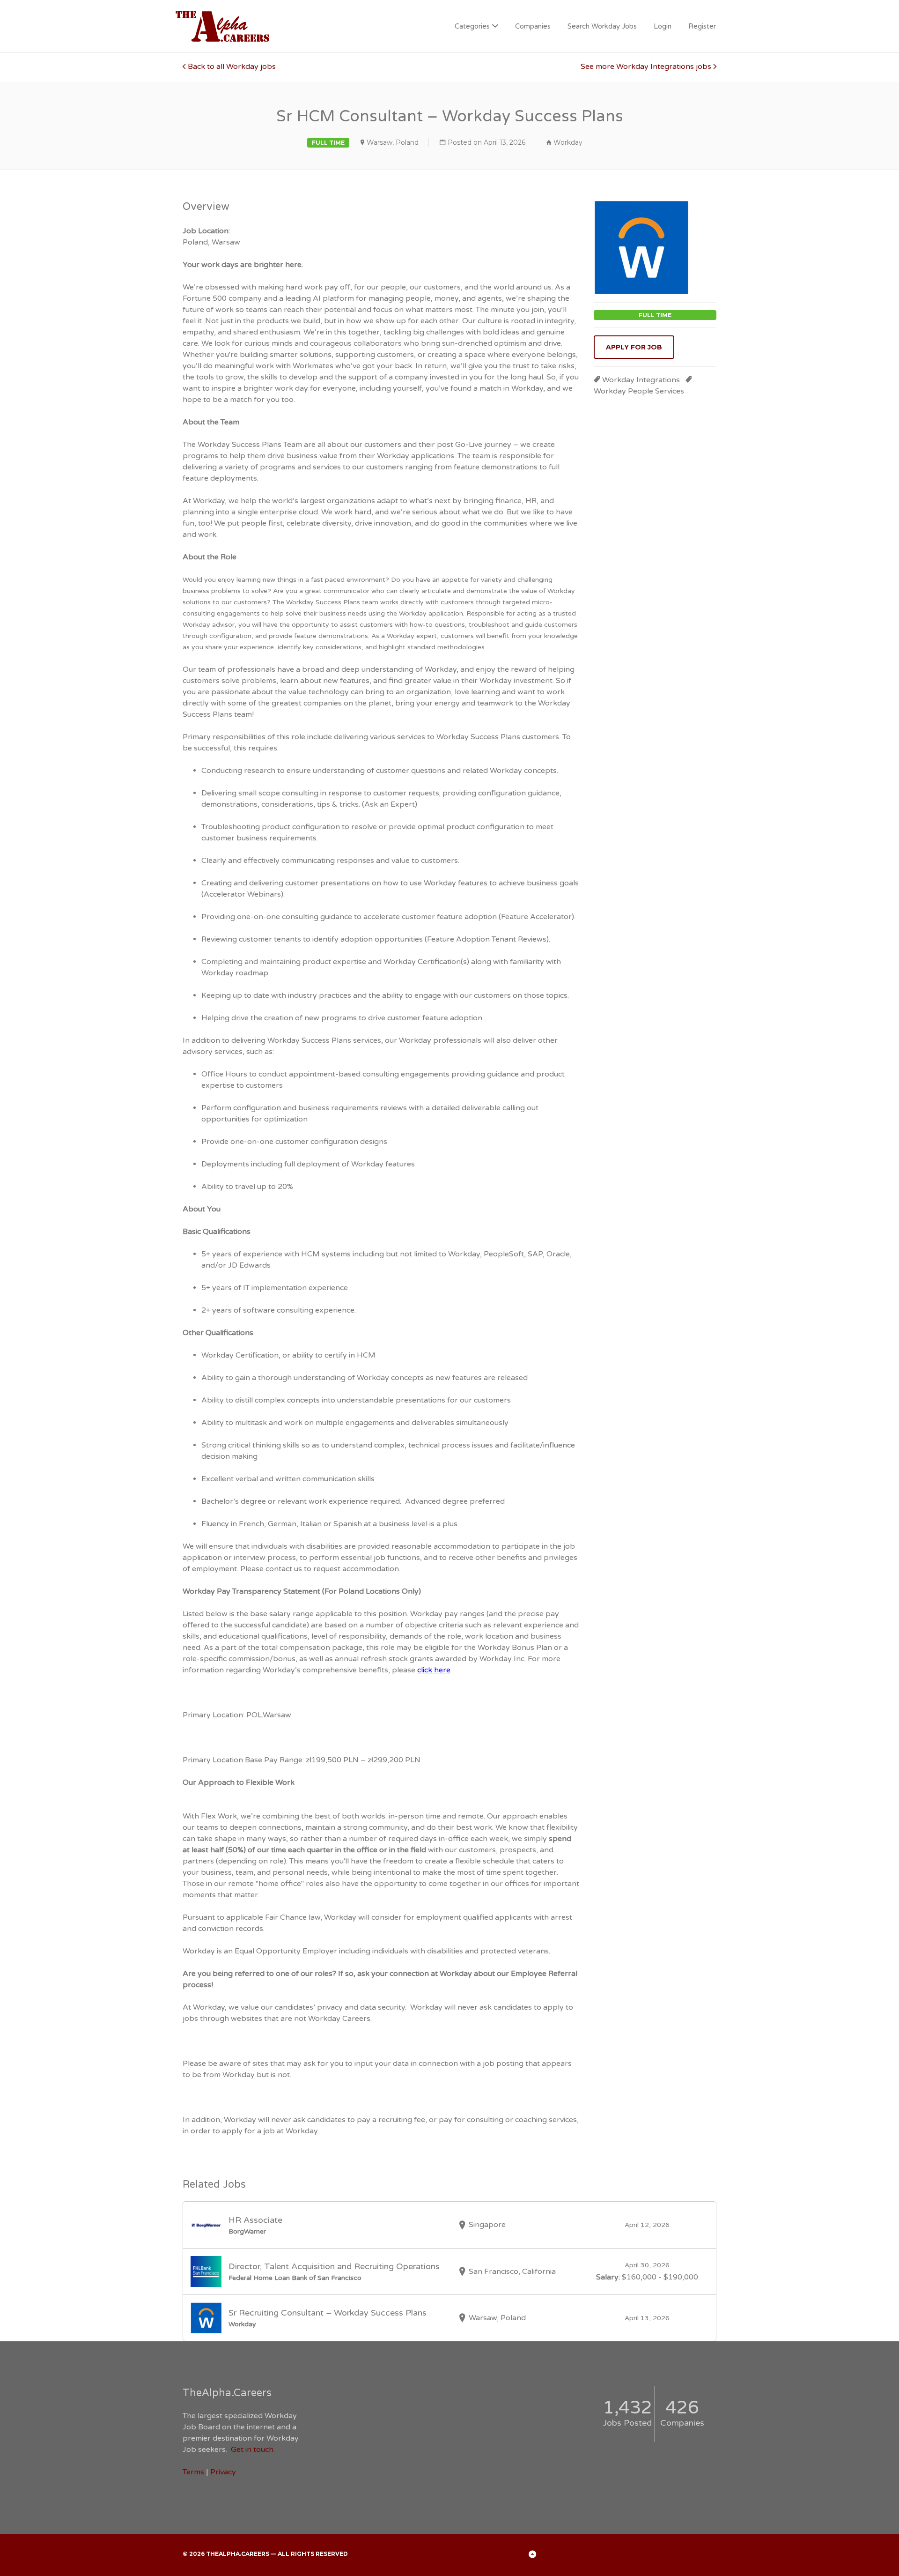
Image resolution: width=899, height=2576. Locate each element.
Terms (193, 2472)
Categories (472, 26)
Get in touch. (253, 2450)
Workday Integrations (641, 380)
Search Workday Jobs (602, 26)
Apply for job (634, 347)
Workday (568, 142)
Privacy (223, 2472)
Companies (533, 26)
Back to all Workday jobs (232, 67)
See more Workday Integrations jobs (646, 67)
